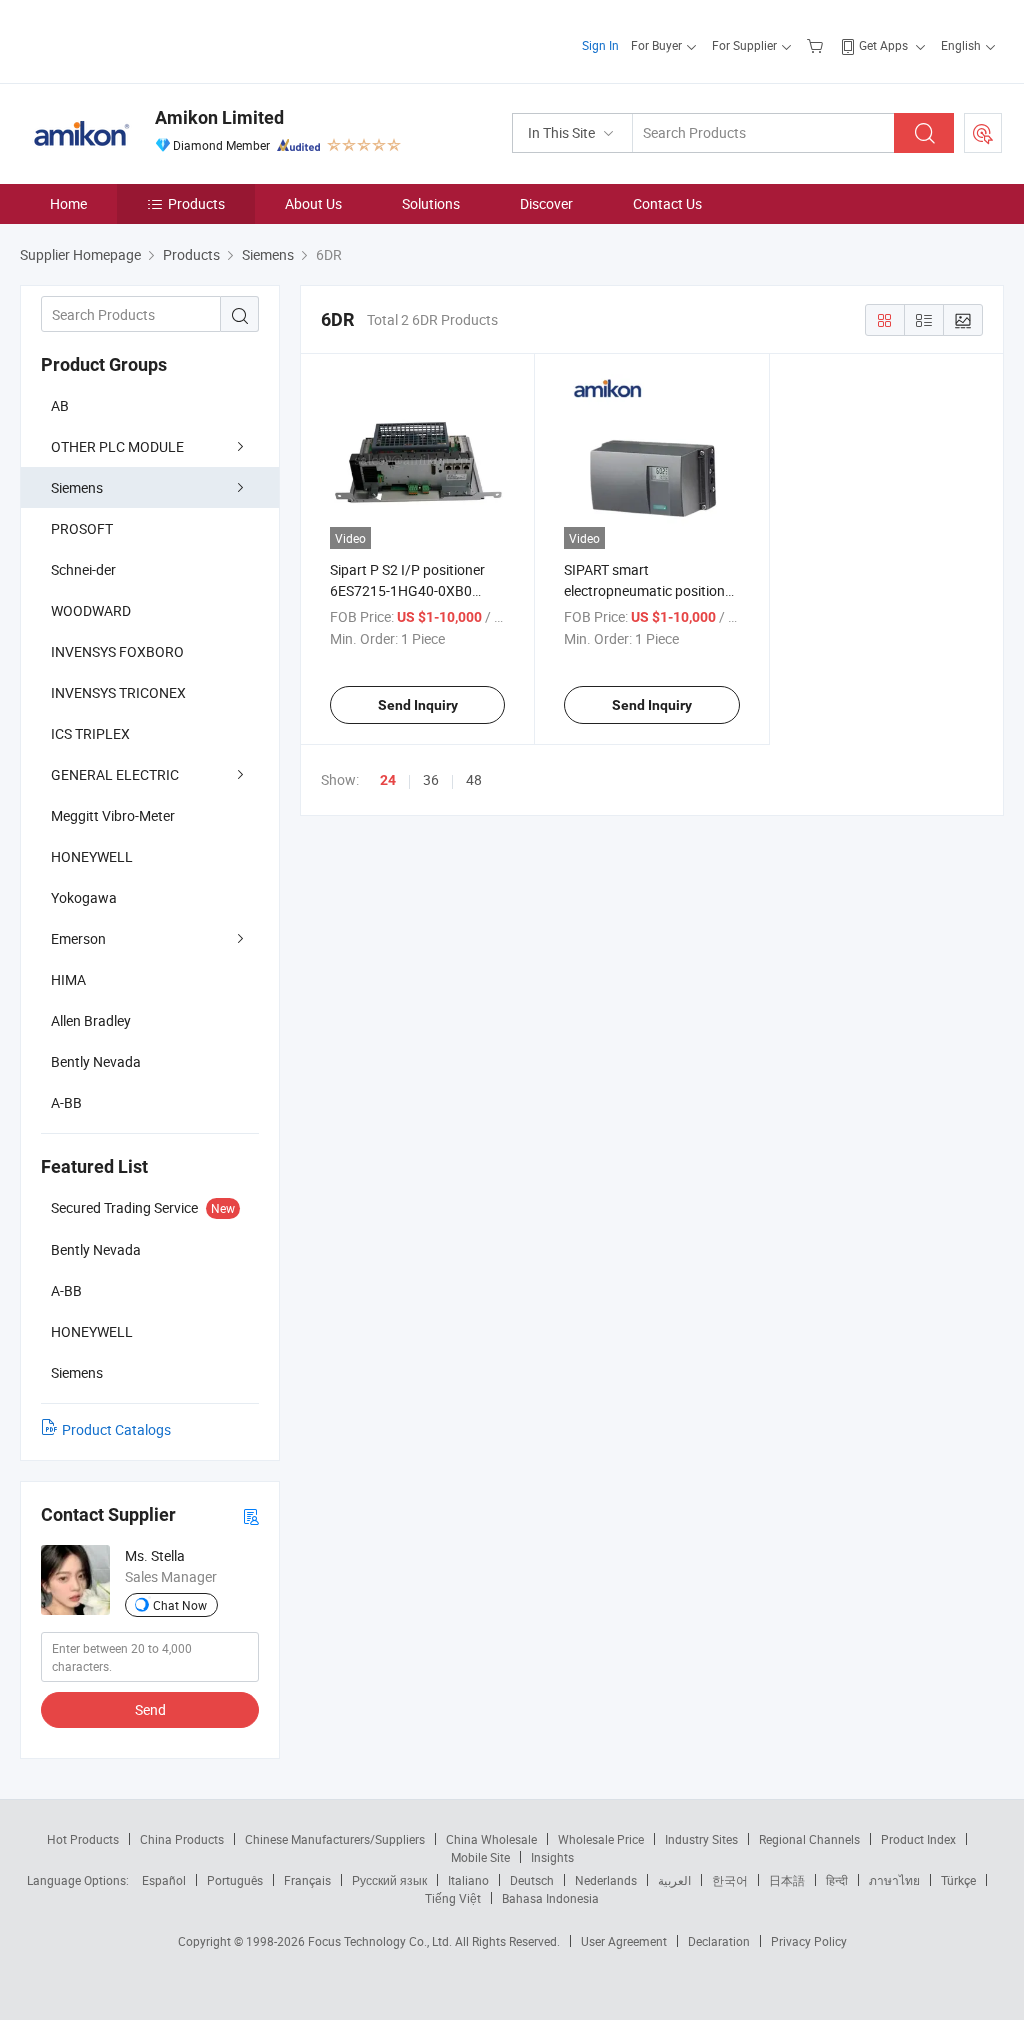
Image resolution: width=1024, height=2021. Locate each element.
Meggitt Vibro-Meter (113, 815)
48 (474, 779)
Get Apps (883, 45)
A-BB (66, 1102)
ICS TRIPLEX (90, 733)
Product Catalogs (116, 1429)
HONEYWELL (92, 856)
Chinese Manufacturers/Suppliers (335, 1839)
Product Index (918, 1839)
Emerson (78, 938)
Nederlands (606, 1880)
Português (235, 1880)
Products (196, 203)
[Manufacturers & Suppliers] (148, 39)
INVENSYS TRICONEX (118, 692)
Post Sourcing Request (983, 133)
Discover (546, 203)
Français (307, 1880)
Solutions (431, 203)
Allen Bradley (91, 1020)
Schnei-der (83, 569)
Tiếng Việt (453, 1898)
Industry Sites (701, 1839)
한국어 (730, 1880)
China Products (182, 1839)
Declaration (719, 1941)
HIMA (68, 979)
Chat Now (180, 1605)
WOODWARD (91, 610)
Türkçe (958, 1880)
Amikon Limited (219, 117)
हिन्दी (837, 1880)
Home (68, 203)
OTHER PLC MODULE (117, 446)
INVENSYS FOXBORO (117, 651)
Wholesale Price (601, 1839)
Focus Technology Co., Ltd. (381, 1941)
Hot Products (83, 1839)
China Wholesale (491, 1839)
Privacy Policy (809, 1941)
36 (431, 779)
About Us (313, 203)
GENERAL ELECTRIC (115, 774)
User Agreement (624, 1941)
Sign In (600, 45)
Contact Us (667, 203)
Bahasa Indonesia (550, 1898)
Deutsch (532, 1880)
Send (150, 1709)
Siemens (77, 487)
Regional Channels (809, 1839)
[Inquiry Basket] (817, 45)
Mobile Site (480, 1857)
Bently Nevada (96, 1061)
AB (60, 405)
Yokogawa (84, 897)
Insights (552, 1857)
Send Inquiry (418, 705)
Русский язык (389, 1880)
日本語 (787, 1880)
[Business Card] (251, 1515)
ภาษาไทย (894, 1880)
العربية (674, 1880)
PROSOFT (82, 528)
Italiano (468, 1880)
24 (388, 780)
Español (164, 1880)
